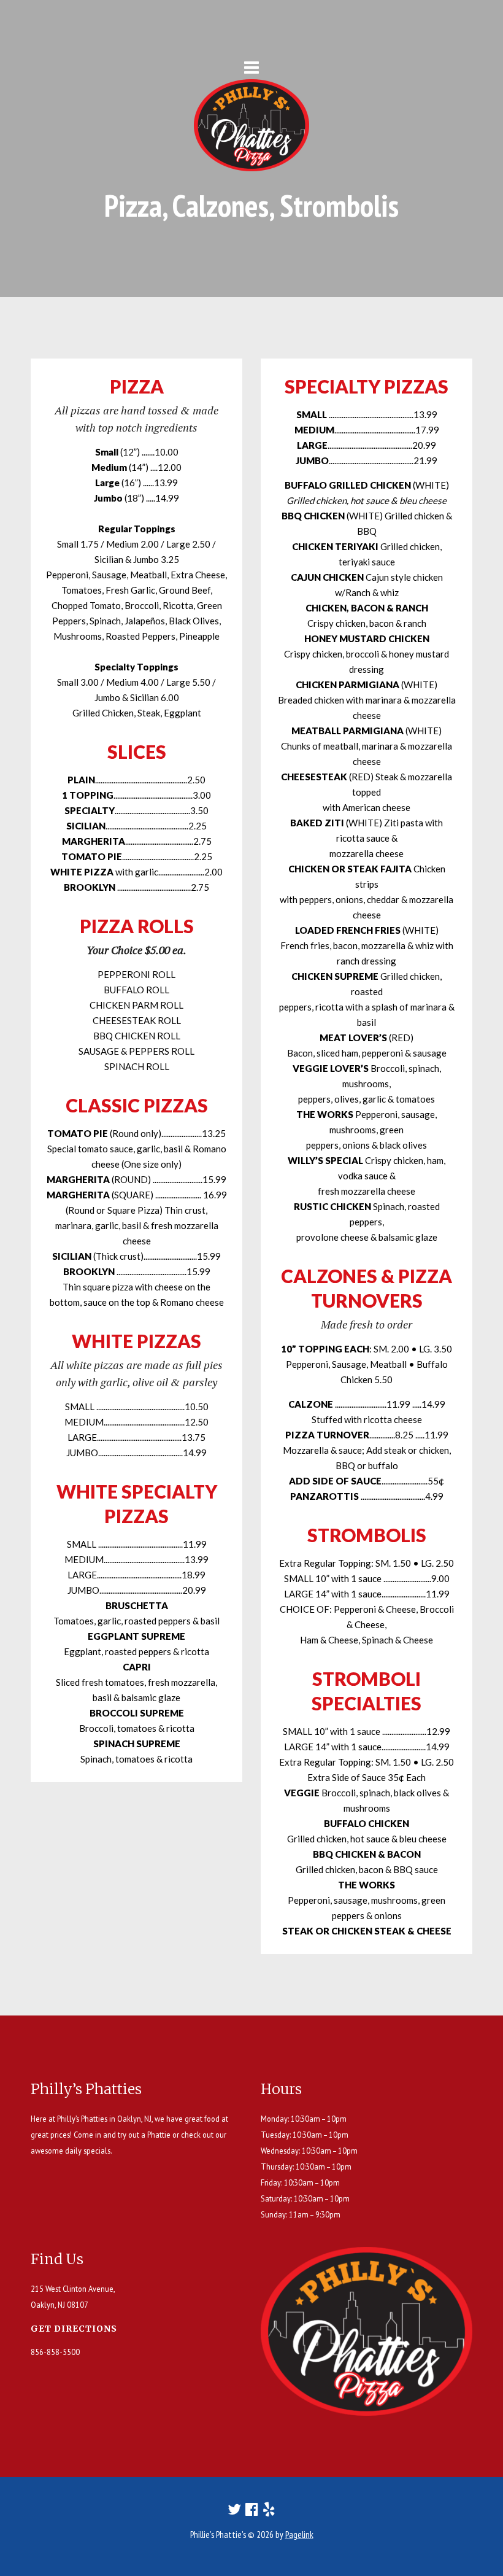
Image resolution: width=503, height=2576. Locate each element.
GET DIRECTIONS (74, 2329)
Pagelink (299, 2535)
